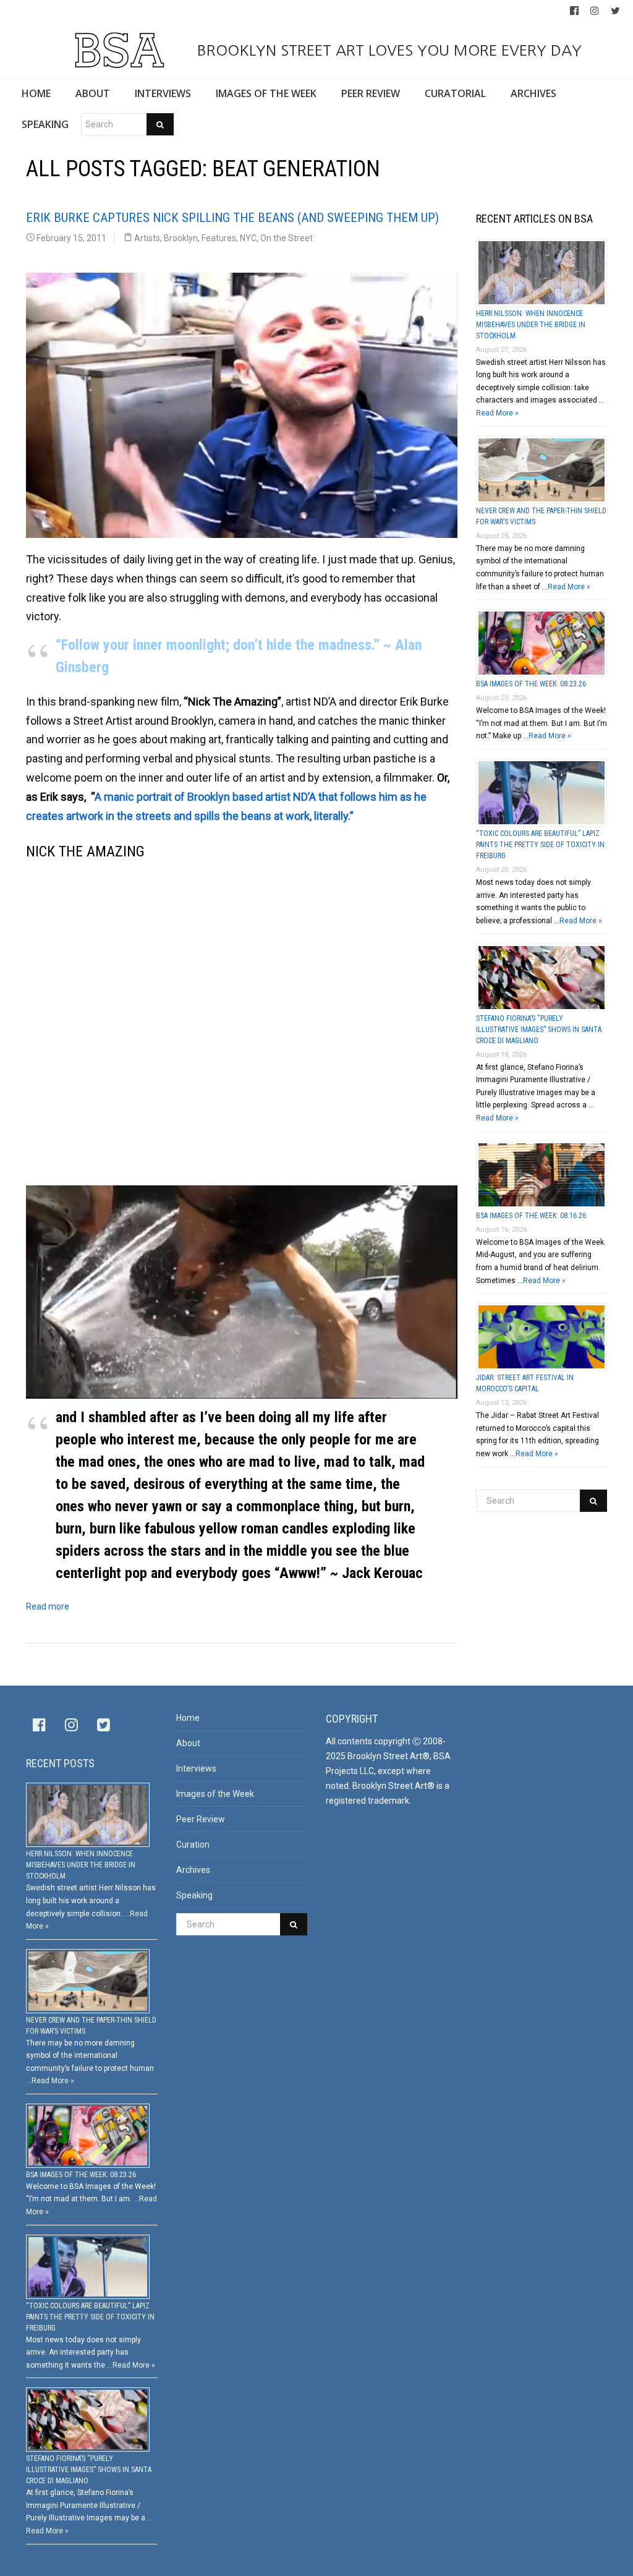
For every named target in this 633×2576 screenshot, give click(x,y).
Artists (147, 238)
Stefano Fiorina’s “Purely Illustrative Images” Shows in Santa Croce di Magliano (539, 1030)
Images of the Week (215, 1794)
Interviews (196, 1768)
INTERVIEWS (163, 93)
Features (219, 238)
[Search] (160, 124)
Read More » (497, 413)
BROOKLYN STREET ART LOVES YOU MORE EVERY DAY (387, 50)
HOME (36, 93)
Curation (193, 1845)
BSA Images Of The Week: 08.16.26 (531, 1216)
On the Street (287, 238)
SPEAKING (45, 124)
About (188, 1743)
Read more (48, 1606)
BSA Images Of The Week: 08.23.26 (531, 684)
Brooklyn (181, 238)
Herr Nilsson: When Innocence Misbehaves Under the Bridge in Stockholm (531, 325)
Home (188, 1718)
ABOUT (93, 93)
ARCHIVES (533, 93)
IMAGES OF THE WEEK (266, 93)
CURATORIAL (455, 93)
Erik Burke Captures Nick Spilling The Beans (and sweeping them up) (232, 218)
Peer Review (201, 1819)
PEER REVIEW (371, 93)
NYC (248, 238)
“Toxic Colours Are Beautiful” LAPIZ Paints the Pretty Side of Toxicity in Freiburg (540, 845)
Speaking (194, 1895)
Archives (193, 1870)
